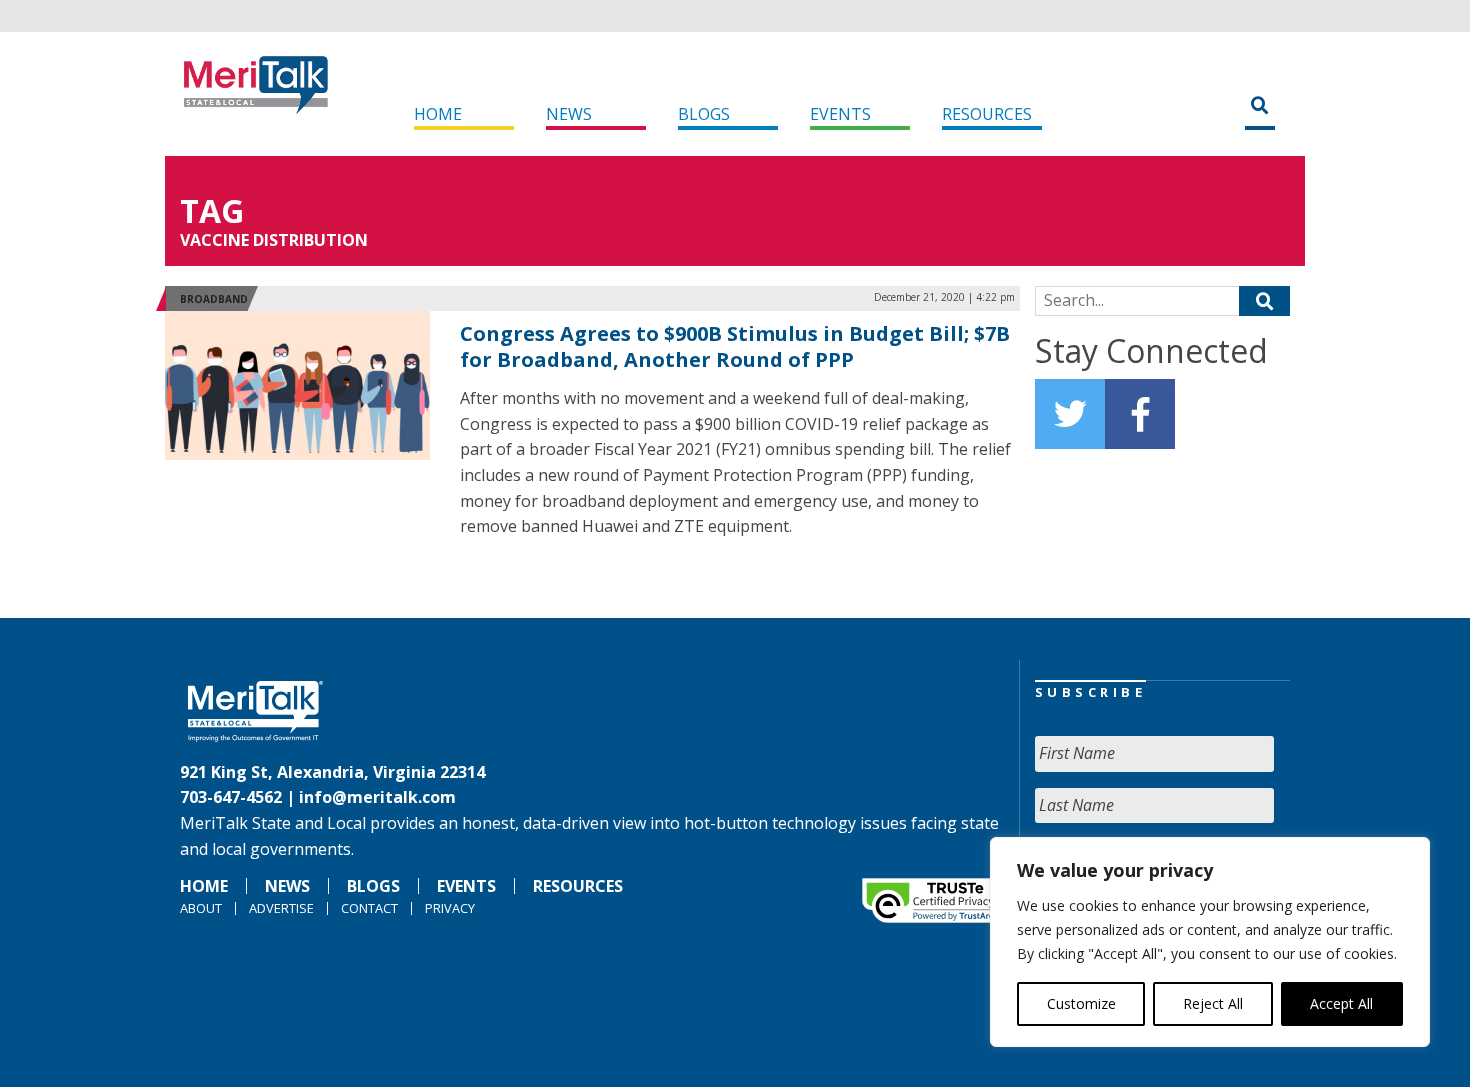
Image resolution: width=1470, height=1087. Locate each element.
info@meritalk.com (377, 797)
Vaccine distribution (274, 240)
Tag (212, 210)
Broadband (214, 299)
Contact (369, 908)
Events (840, 114)
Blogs (704, 114)
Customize (1081, 1003)
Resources (987, 114)
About (201, 908)
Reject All (1213, 1003)
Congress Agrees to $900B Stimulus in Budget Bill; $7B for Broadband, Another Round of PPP (735, 346)
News (569, 114)
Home (438, 114)
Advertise (281, 908)
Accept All (1341, 1003)
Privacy (450, 908)
